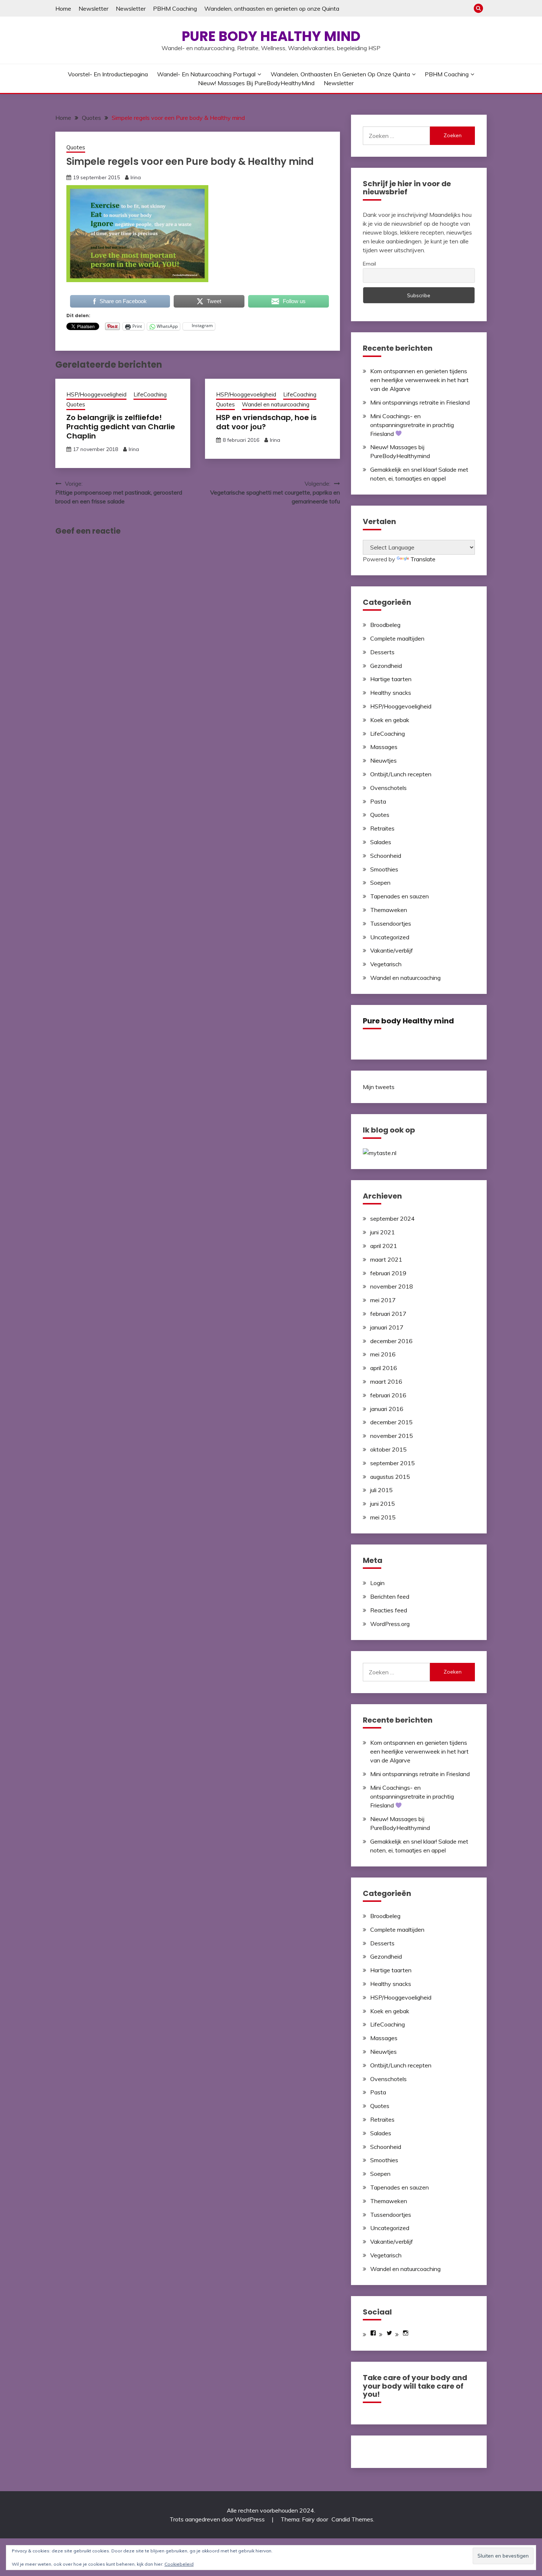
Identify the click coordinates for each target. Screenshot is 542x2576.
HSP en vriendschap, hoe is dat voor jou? (266, 422)
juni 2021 (383, 1232)
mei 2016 (383, 1354)
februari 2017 (388, 1314)
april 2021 (384, 1246)
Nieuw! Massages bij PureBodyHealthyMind (256, 83)
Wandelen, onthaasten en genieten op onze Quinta (272, 8)
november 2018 (392, 1286)
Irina (136, 177)
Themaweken (389, 910)
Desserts (382, 652)
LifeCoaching (150, 394)
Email (369, 264)
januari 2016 (387, 1409)
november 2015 (392, 1436)
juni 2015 (383, 1504)
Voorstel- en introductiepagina (108, 74)
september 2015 (392, 1463)
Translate (423, 559)
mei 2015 (383, 1517)
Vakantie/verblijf (392, 950)
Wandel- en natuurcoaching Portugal (206, 74)
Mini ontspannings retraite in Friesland (420, 402)
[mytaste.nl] (380, 1153)
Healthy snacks (391, 693)
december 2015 (391, 1422)
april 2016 (384, 1368)
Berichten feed (390, 1596)
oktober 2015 (388, 1449)
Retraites (382, 828)
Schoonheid (386, 856)
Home (63, 8)
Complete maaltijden (397, 638)
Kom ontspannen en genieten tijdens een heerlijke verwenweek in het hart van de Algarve (419, 380)
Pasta (378, 801)
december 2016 (391, 1341)
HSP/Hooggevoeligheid (96, 394)
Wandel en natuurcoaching (276, 404)
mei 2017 (383, 1300)
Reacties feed (389, 1610)
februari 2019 (388, 1273)
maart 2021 (386, 1259)
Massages (384, 747)
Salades (381, 842)
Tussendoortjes (391, 923)
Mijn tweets (379, 1087)
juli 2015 (381, 1490)
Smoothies (384, 869)
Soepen (380, 883)
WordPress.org (390, 1624)
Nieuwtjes (383, 760)
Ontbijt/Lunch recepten (401, 774)
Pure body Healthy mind (271, 36)
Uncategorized (390, 937)
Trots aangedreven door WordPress (218, 2519)
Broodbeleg (385, 625)
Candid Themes (352, 2519)
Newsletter (93, 8)
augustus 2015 (390, 1477)
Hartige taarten (391, 679)
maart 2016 (386, 1381)
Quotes (76, 147)
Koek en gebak (390, 720)
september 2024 (392, 1218)
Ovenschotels (388, 788)
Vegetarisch (386, 964)
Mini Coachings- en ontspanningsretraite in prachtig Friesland (412, 425)
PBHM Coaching (175, 8)
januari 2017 (387, 1327)
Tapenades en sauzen (399, 896)
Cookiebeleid (179, 2564)
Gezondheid (386, 666)
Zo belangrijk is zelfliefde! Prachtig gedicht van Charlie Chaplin (121, 427)
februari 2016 (388, 1395)
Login (377, 1583)
